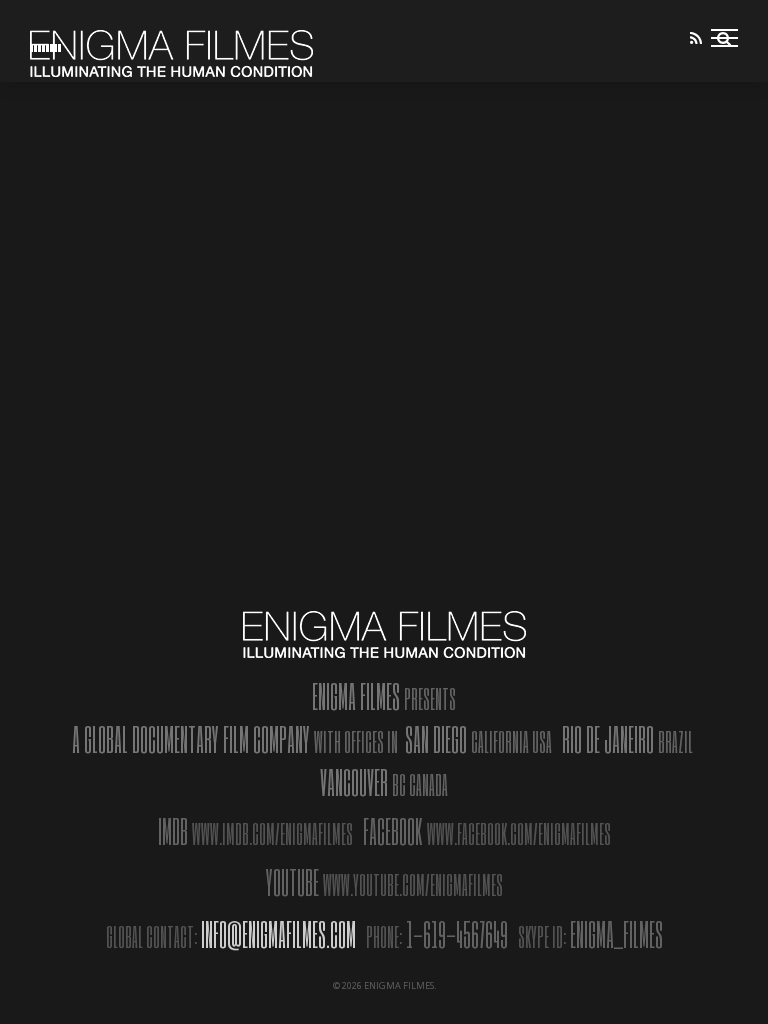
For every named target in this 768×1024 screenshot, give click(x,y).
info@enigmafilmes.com (278, 934)
